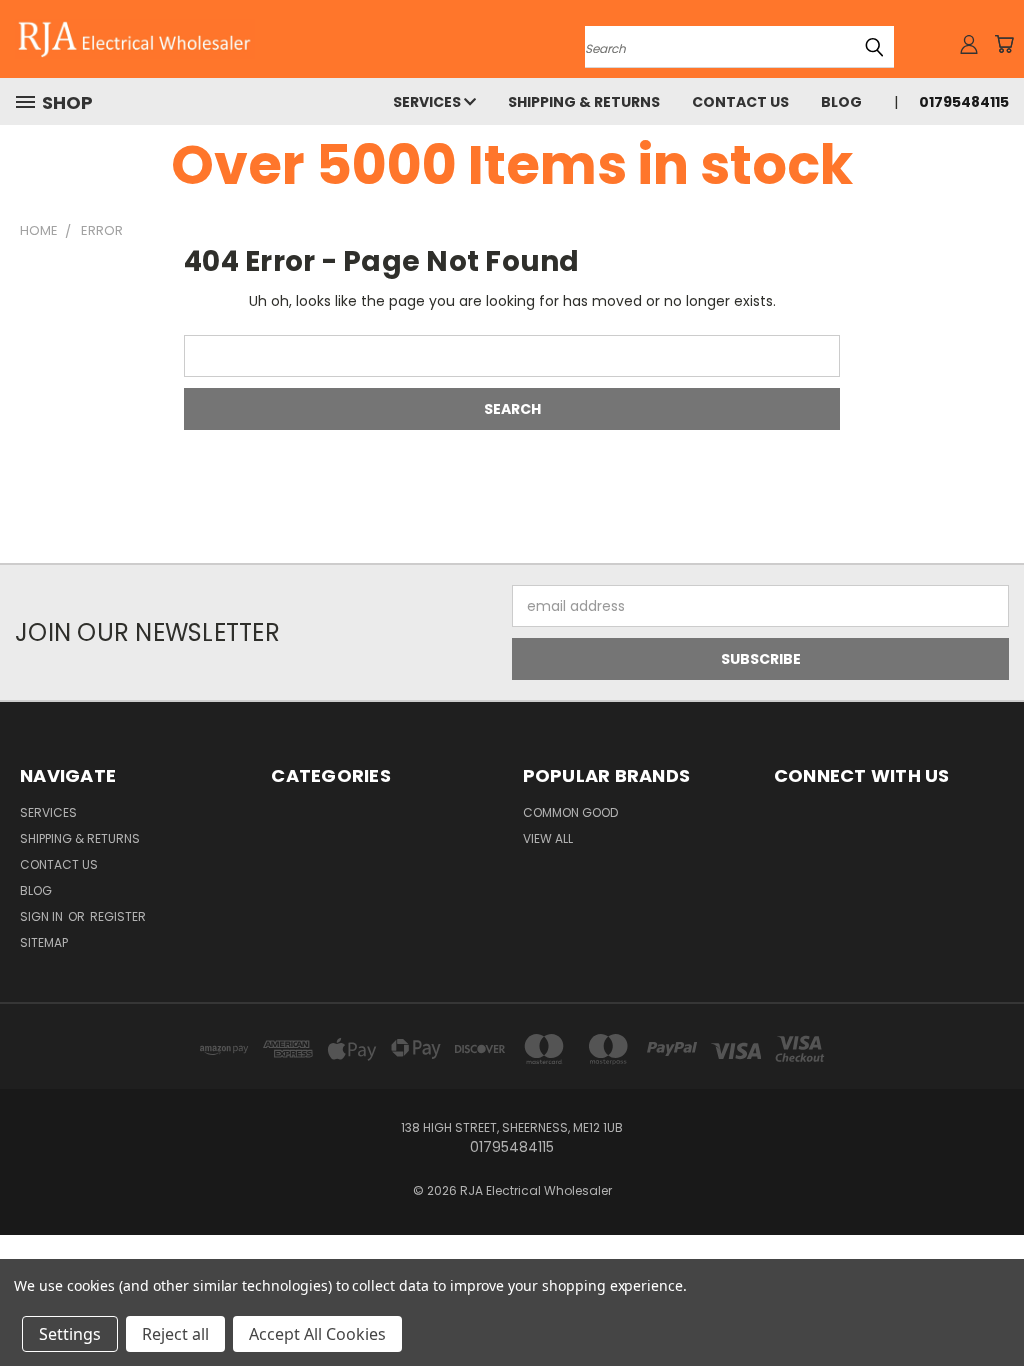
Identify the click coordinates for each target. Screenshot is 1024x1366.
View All (548, 838)
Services (428, 102)
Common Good (570, 812)
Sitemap (44, 942)
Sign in (43, 916)
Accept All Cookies (317, 1334)
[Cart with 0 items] (1004, 44)
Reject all (175, 1334)
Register (118, 916)
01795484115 (964, 102)
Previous (993, 1303)
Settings (70, 1334)
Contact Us (740, 102)
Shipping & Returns (584, 102)
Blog (841, 102)
